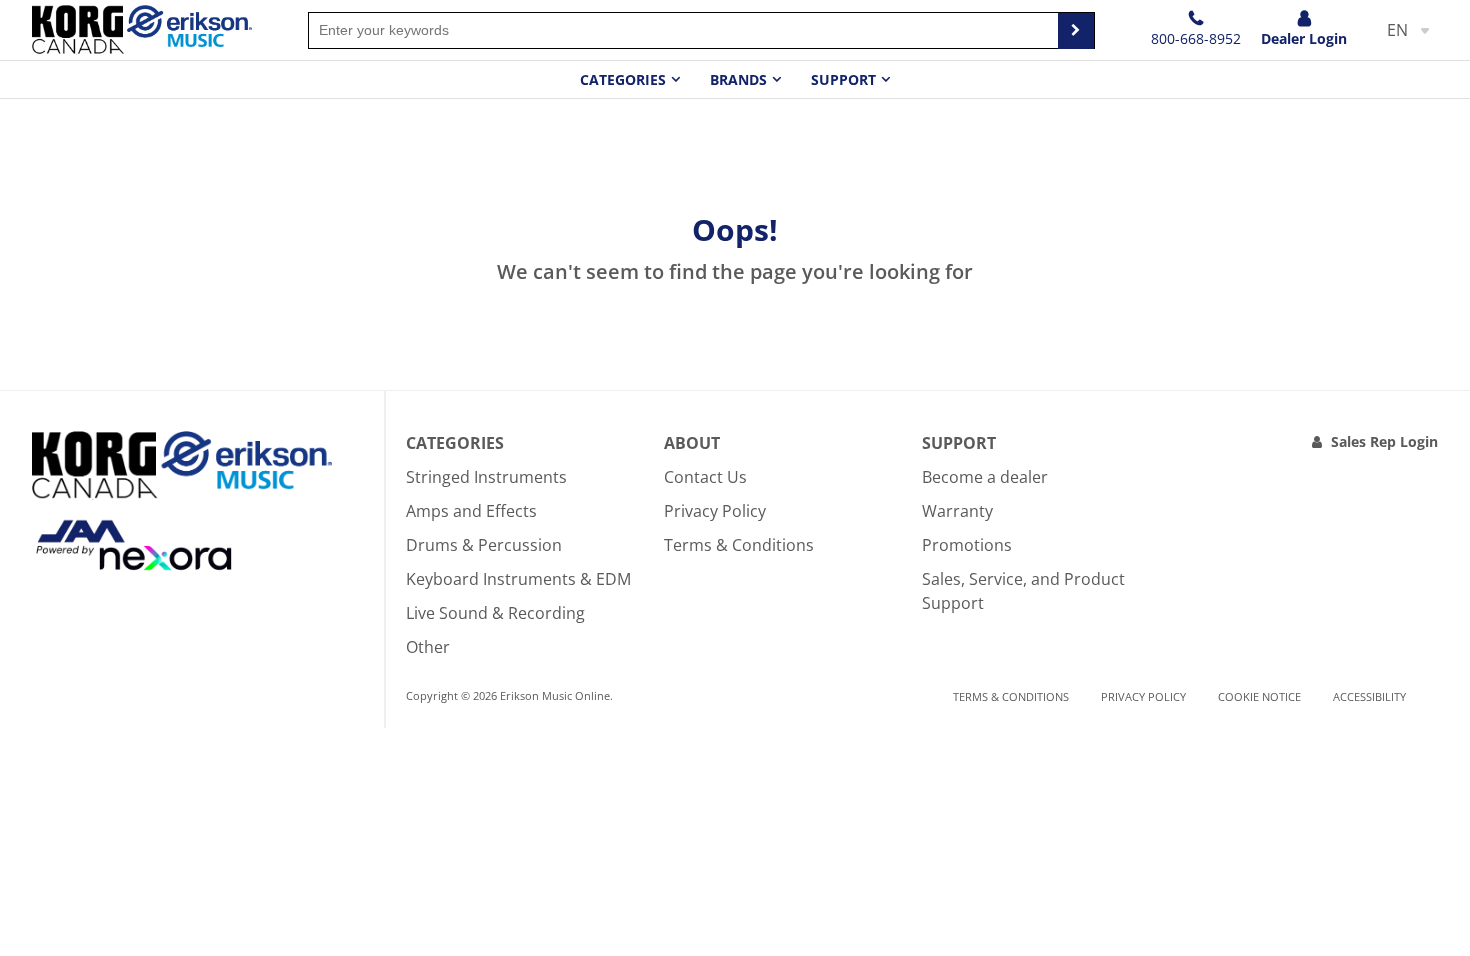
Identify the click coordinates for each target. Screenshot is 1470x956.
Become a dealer (985, 477)
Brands (738, 79)
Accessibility (1369, 696)
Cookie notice (1259, 696)
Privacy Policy (715, 511)
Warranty (957, 511)
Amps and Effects (471, 511)
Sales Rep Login (1384, 441)
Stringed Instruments (486, 477)
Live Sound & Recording (495, 613)
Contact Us (705, 477)
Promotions (967, 545)
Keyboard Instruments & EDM (518, 579)
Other (428, 647)
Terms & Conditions (739, 545)
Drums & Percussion (484, 545)
